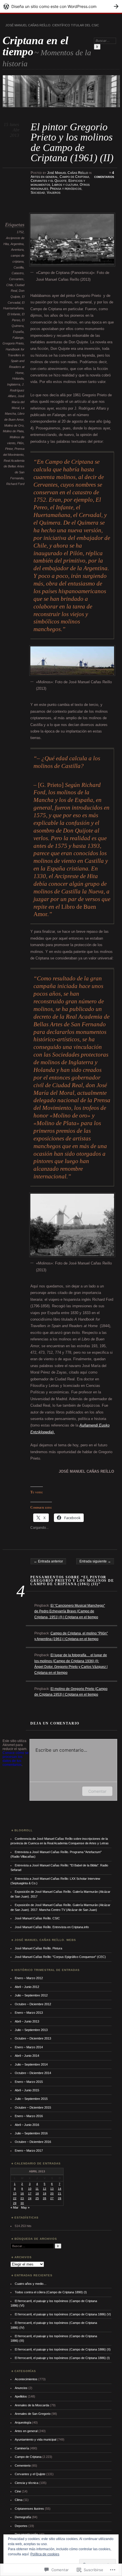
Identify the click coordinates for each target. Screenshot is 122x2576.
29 (15, 2203)
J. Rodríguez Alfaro (16, 390)
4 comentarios (104, 175)
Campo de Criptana (74, 177)
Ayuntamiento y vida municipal (35, 2439)
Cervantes (16, 279)
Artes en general (44, 177)
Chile (10, 285)
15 (15, 2193)
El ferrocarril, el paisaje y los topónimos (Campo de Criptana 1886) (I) (62, 2358)
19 (45, 2193)
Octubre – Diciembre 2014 (33, 2073)
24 (30, 2198)
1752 (20, 232)
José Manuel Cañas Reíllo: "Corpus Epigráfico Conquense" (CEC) (60, 1957)
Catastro (18, 273)
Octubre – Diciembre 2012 (33, 2004)
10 (30, 2189)
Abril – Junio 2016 (27, 2125)
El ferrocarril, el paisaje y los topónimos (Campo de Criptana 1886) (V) (63, 2314)
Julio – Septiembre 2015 (31, 2099)
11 (37, 2189)
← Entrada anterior (48, 1561)
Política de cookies (45, 2554)
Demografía (23, 2517)
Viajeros (54, 193)
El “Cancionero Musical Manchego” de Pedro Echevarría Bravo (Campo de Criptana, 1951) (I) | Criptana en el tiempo (70, 1611)
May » (25, 2207)
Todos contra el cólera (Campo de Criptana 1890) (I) (51, 2292)
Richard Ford (15, 484)
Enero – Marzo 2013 (29, 2013)
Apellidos (21, 2396)
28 (60, 2198)
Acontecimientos (26, 2379)
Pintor (9, 449)
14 (60, 2189)
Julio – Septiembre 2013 (31, 2030)
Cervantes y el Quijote (49, 181)
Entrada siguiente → (95, 1561)
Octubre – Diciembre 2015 (33, 2107)
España (18, 332)
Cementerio (23, 2466)
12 (45, 2189)
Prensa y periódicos (66, 189)
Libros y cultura (65, 185)
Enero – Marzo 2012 (29, 1978)
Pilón (20, 443)
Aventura (17, 250)
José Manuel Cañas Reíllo (68, 173)
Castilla (19, 267)
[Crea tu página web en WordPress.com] (61, 6)
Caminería (22, 2448)
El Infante (14, 314)
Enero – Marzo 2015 (29, 2082)
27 (52, 2198)
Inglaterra (14, 384)
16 (22, 2193)
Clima (19, 2500)
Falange (18, 338)
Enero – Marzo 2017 (29, 2151)
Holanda (18, 378)
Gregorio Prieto (13, 343)
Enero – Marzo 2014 (29, 2047)
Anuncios (21, 2388)
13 (52, 2189)
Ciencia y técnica (27, 2483)
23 (22, 2198)
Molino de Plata (13, 431)
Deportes (21, 2526)
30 (22, 2203)
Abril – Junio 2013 (27, 2021)
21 (60, 2193)
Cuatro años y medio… (31, 2284)
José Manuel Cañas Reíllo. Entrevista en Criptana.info (52, 1927)
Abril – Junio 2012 (27, 1987)
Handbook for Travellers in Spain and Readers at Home (15, 361)
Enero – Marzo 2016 (29, 2116)
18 (37, 2193)
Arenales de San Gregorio (33, 2414)
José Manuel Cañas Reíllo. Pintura (38, 1948)
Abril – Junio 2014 (27, 2056)
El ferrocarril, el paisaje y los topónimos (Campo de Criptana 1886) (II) (63, 2349)
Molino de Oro (14, 425)
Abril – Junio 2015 (27, 2090)
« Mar (14, 2207)
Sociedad (38, 193)
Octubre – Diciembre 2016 (33, 2142)
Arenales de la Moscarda (32, 2405)
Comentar (97, 1791)
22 (15, 2198)
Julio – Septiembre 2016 (31, 2133)
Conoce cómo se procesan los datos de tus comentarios (16, 1759)
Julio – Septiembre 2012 (31, 1995)
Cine (18, 2491)
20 (52, 2193)
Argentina (17, 244)
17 (30, 2193)
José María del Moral (18, 402)
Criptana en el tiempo (35, 46)
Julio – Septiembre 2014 (31, 2064)
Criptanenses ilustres (29, 2509)
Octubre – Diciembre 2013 (33, 2038)
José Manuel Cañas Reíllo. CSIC (37, 1918)
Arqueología (23, 2422)
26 (45, 2198)
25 (37, 2198)
